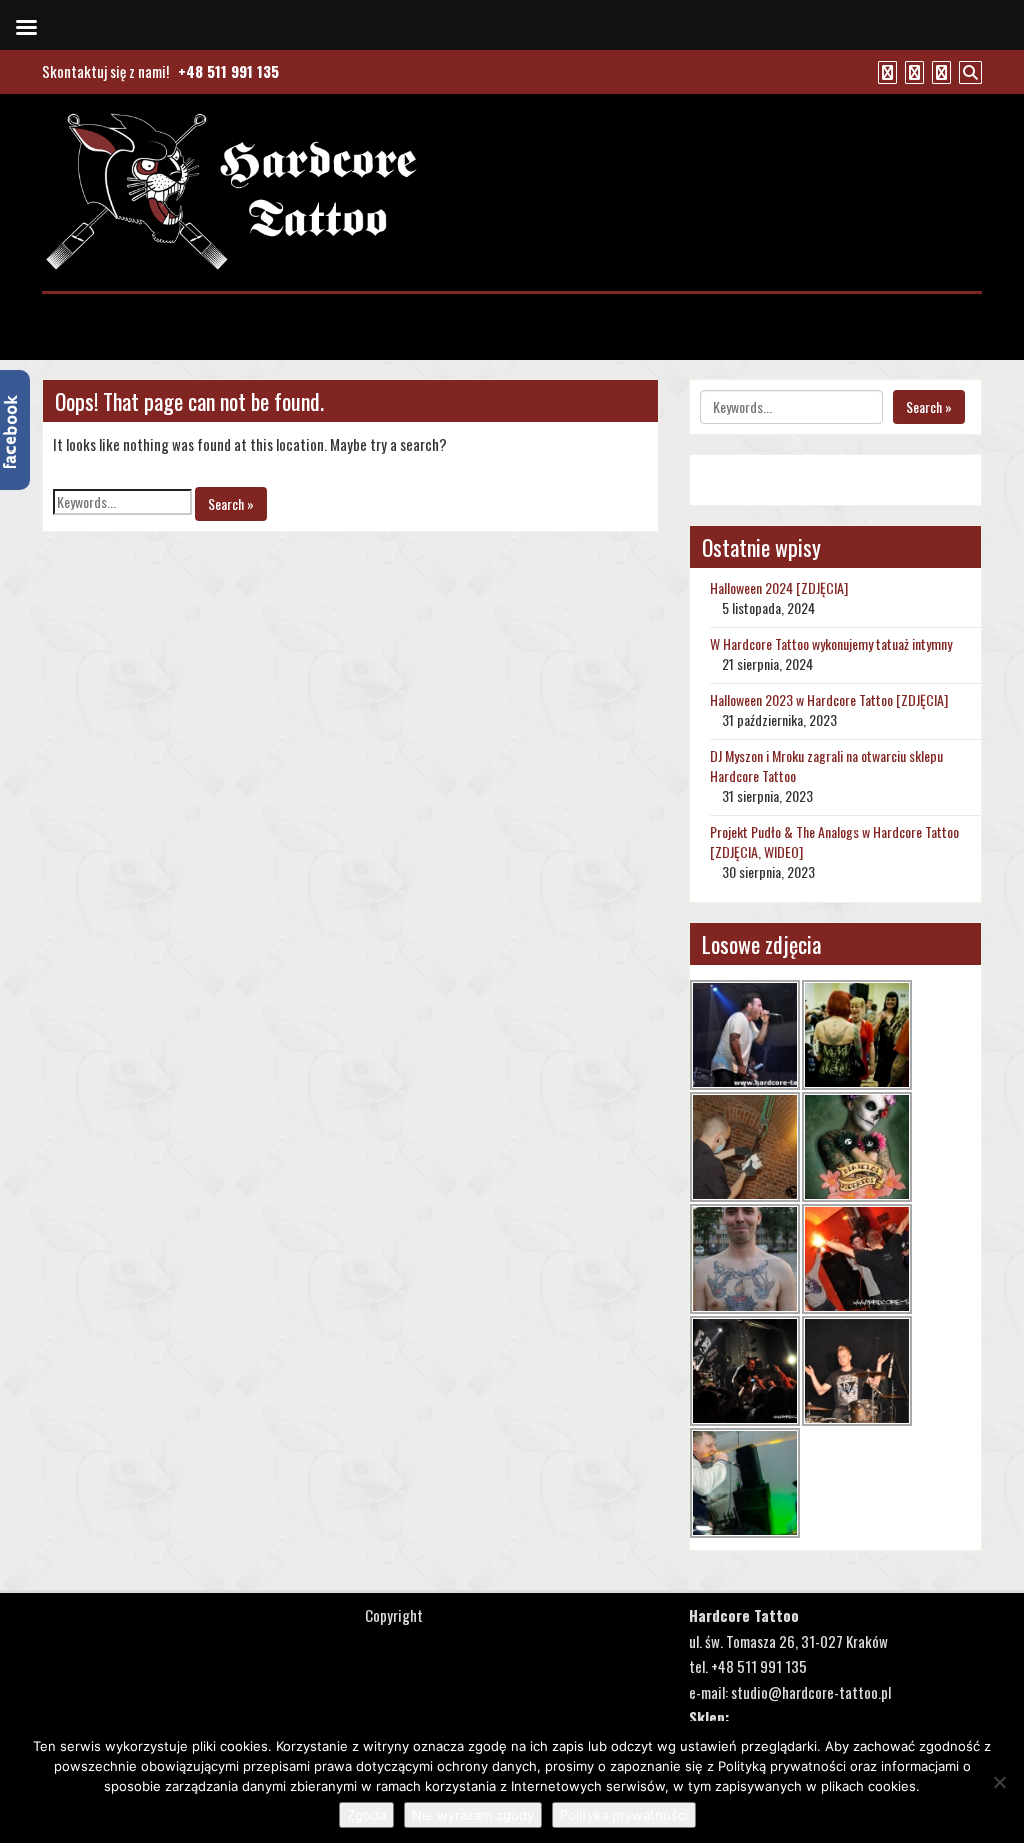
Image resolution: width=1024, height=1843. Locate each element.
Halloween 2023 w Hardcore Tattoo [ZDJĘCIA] (829, 699)
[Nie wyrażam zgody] (999, 1782)
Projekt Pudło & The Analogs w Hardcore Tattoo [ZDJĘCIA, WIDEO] (834, 841)
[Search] (968, 71)
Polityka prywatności (624, 1815)
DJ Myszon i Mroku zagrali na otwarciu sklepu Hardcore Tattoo (826, 765)
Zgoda (366, 1815)
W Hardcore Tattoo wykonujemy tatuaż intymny (831, 643)
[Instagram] (939, 71)
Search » (231, 503)
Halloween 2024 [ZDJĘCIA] (779, 587)
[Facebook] (885, 71)
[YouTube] (912, 71)
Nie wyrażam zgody (473, 1815)
